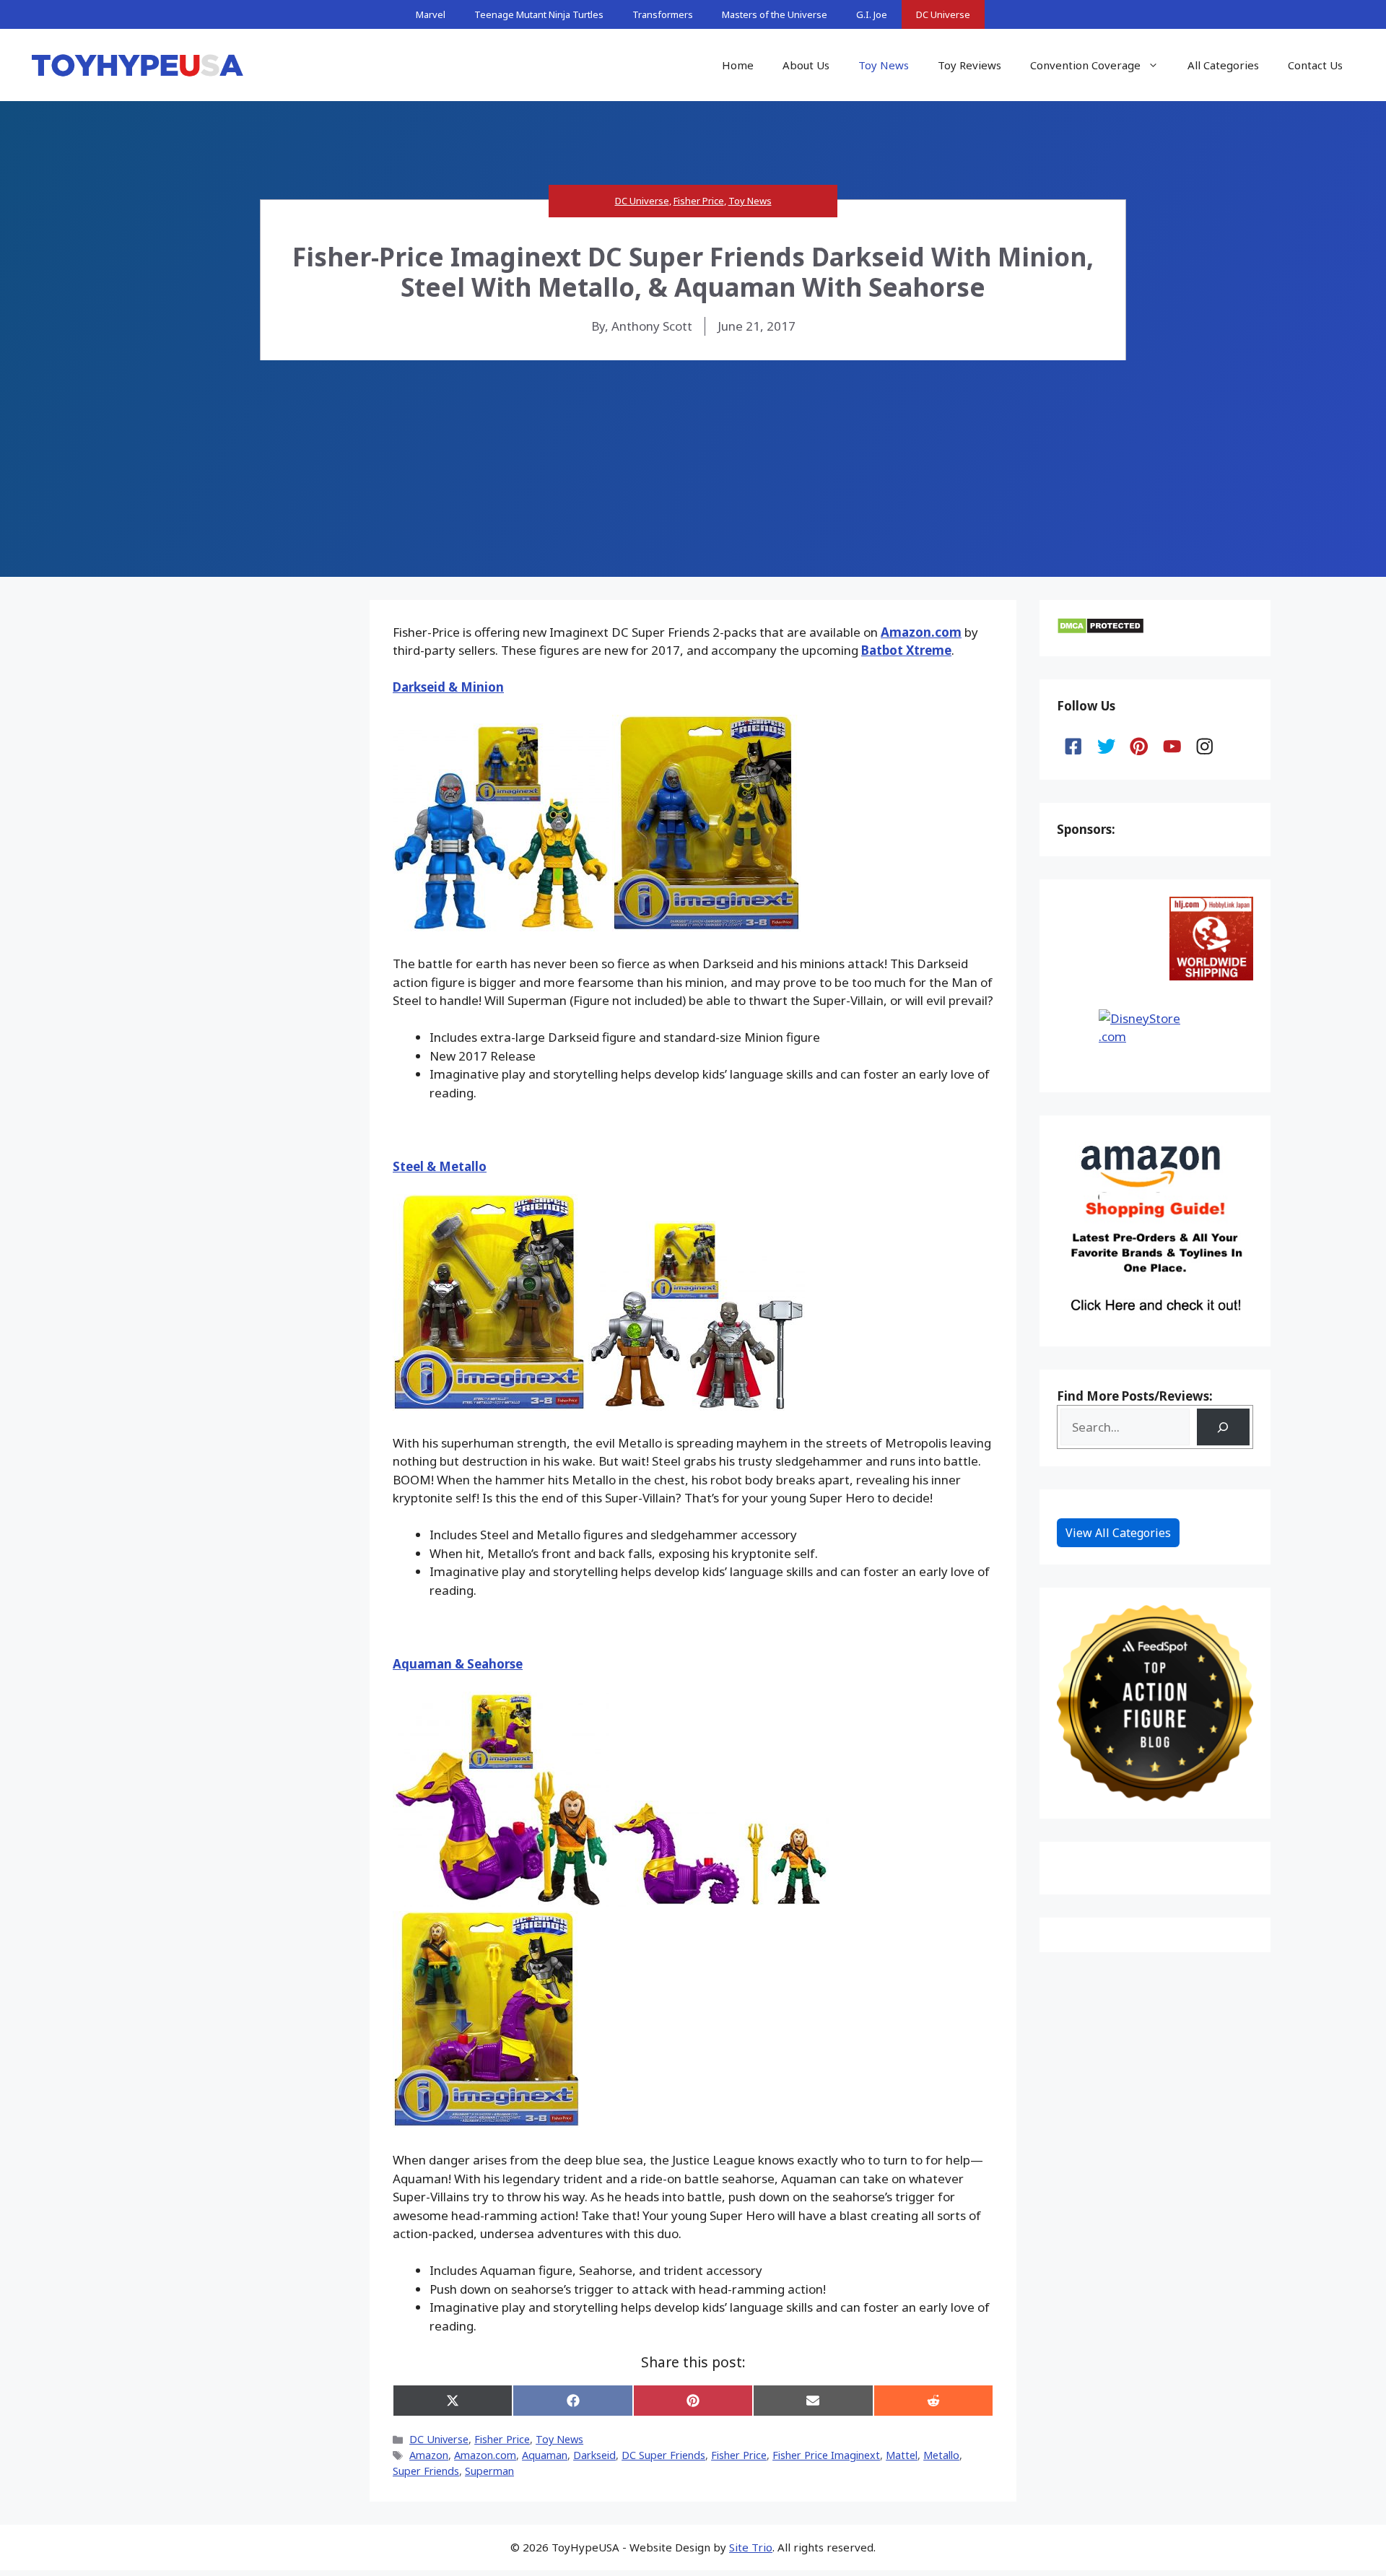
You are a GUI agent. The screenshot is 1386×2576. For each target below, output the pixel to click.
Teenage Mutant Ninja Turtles (539, 14)
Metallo (941, 2455)
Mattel (902, 2455)
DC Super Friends (663, 2455)
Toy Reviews (969, 65)
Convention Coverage (1085, 65)
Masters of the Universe (775, 14)
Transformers (663, 14)
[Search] (1223, 1427)
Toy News (884, 65)
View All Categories (1118, 1533)
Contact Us (1315, 65)
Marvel (431, 14)
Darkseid (594, 2455)
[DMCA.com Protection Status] (1100, 630)
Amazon (429, 2455)
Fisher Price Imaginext (826, 2455)
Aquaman (545, 2455)
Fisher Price (699, 201)
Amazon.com (921, 632)
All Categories (1223, 65)
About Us (806, 65)
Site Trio (751, 2547)
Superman (489, 2471)
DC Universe (943, 14)
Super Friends (426, 2471)
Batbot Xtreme (906, 650)
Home (738, 65)
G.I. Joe (872, 14)
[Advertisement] (693, 469)
